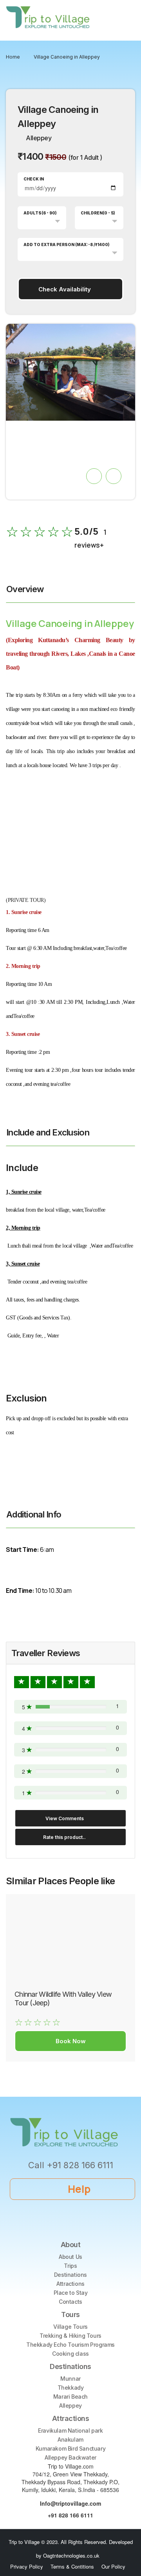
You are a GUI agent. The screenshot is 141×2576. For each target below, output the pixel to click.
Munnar (70, 2379)
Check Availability (65, 289)
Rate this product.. (64, 1837)
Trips (70, 2266)
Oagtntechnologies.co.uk (71, 2555)
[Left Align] (22, 1682)
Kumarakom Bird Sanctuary (70, 2448)
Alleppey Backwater (70, 2457)
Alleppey (70, 2406)
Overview (25, 589)
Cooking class (70, 2354)
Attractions (70, 2284)
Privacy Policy (27, 2566)
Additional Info (34, 1514)
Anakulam (70, 2439)
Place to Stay (71, 2293)
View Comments (65, 1818)
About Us (70, 2257)
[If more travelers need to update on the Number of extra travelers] (106, 158)
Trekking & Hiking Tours (70, 2336)
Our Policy (113, 2566)
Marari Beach (70, 2397)
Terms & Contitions (72, 2566)
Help (79, 2189)
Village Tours (70, 2327)
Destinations (70, 2275)
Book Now (71, 2041)
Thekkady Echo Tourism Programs (70, 2345)
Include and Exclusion (48, 1132)
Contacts (70, 2302)
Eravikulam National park (70, 2431)
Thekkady (71, 2388)
